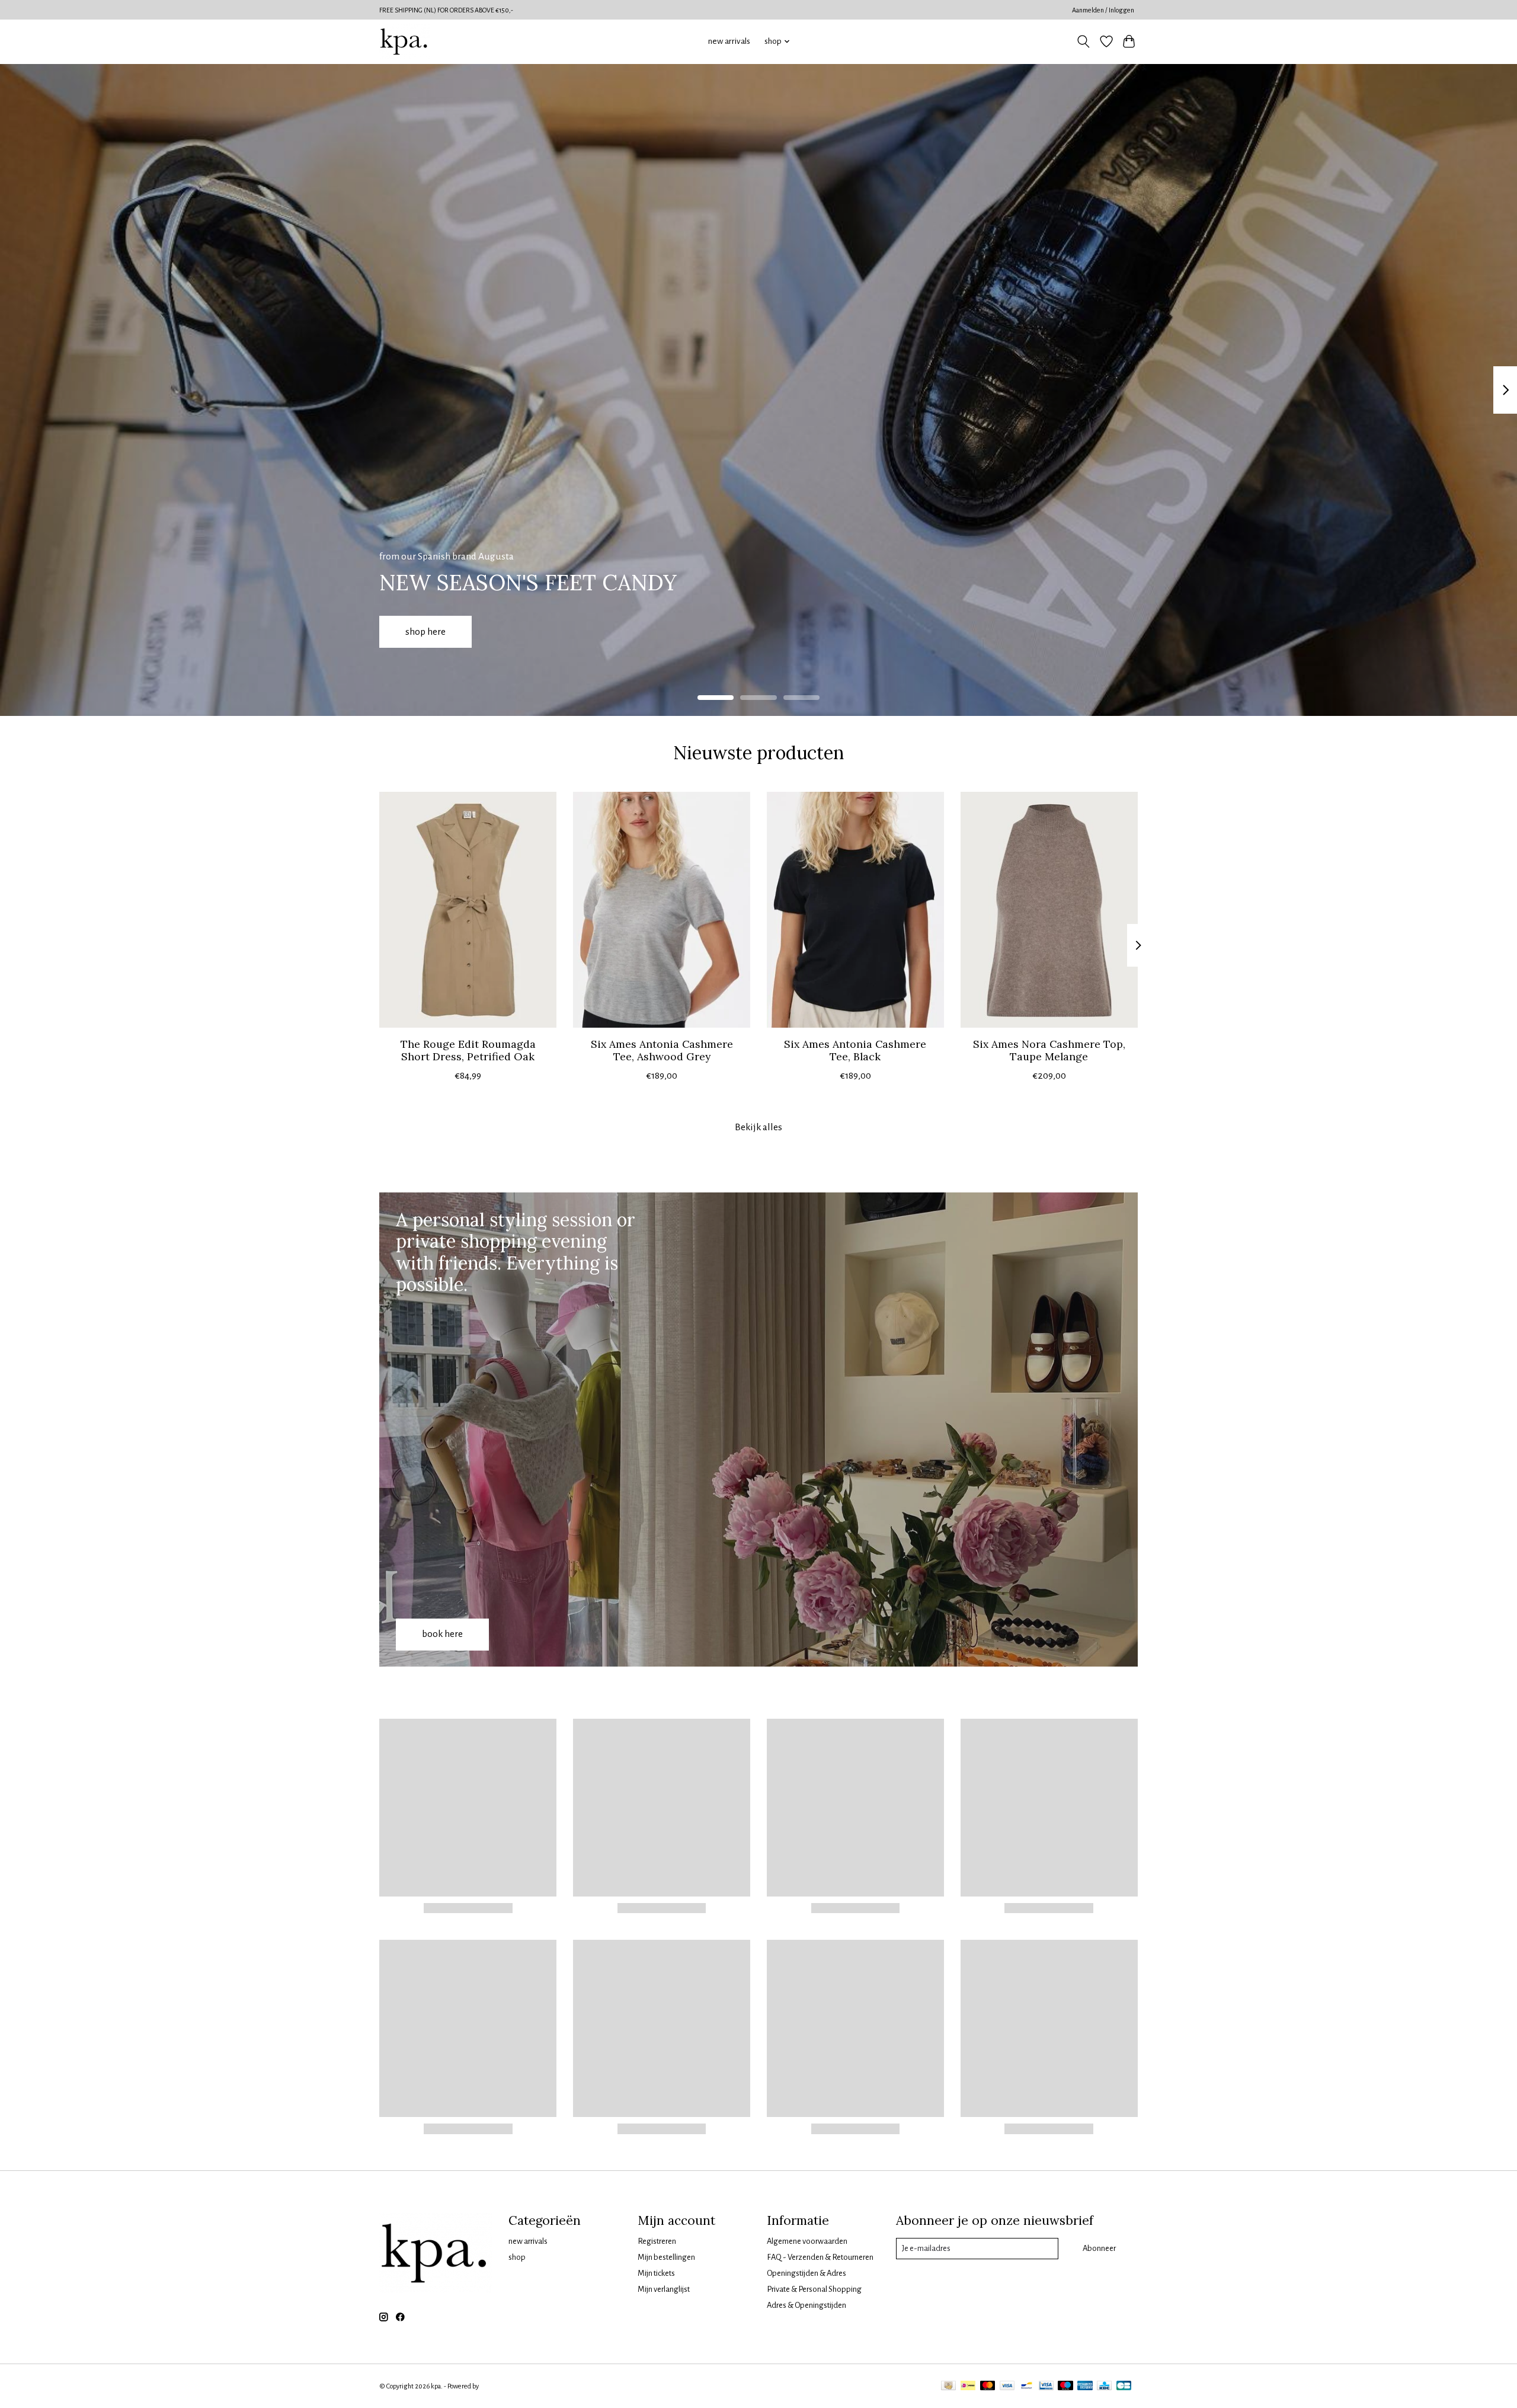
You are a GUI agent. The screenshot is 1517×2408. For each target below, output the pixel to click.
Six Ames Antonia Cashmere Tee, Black (855, 1050)
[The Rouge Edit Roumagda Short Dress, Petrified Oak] (468, 910)
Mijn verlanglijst (664, 2289)
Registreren (657, 2241)
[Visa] (1007, 2386)
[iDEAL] (968, 2386)
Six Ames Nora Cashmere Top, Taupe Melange (1049, 1050)
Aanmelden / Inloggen (1103, 10)
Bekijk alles (758, 1127)
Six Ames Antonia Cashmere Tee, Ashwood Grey (662, 1050)
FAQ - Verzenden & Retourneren (820, 2257)
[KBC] (1104, 2386)
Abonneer (1099, 2248)
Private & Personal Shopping (814, 2289)
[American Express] (1085, 2386)
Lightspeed (496, 2386)
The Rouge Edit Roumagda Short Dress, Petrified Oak (468, 1050)
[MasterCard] (988, 2386)
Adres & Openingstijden (806, 2305)
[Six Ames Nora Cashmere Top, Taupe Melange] (1049, 910)
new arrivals (729, 41)
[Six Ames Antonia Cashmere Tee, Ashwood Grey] (662, 910)
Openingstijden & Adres (806, 2273)
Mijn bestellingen (666, 2257)
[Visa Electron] (1046, 2386)
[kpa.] (404, 41)
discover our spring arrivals (735, 631)
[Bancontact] (1027, 2386)
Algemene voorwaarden (807, 2241)
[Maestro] (1065, 2386)
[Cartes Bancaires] (1124, 2386)
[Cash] (948, 2386)
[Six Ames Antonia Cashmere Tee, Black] (855, 910)
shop (517, 2257)
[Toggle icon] (1084, 41)
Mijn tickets (656, 2273)
